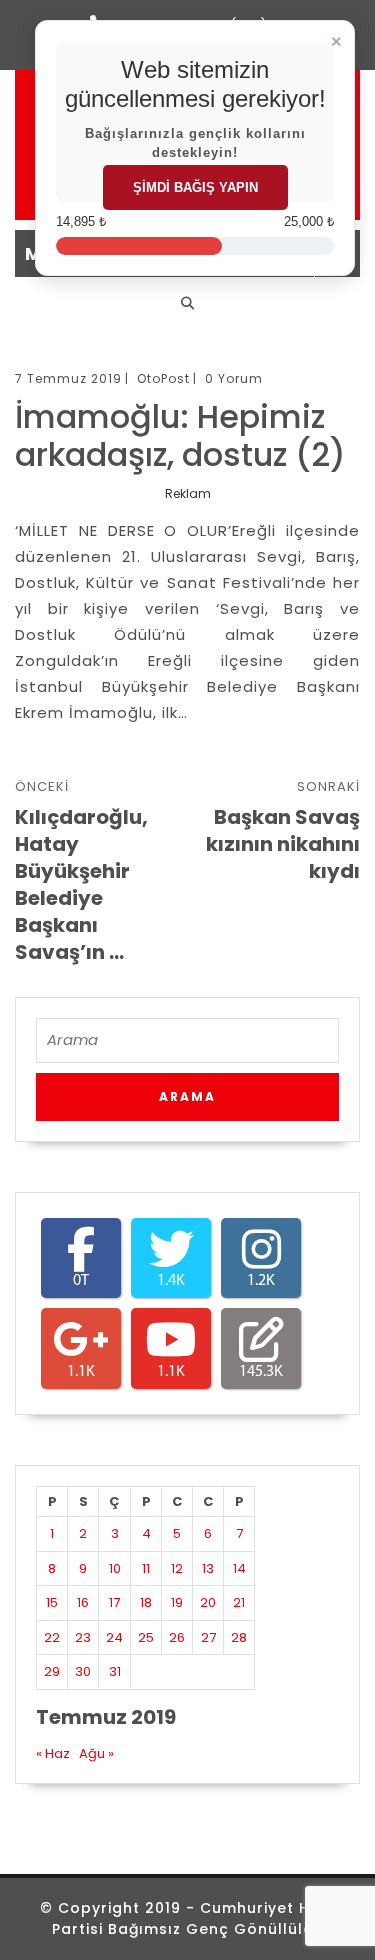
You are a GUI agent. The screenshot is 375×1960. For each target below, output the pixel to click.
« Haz (53, 1753)
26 (177, 1637)
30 (83, 1671)
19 (177, 1602)
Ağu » (96, 1753)
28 (239, 1637)
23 (83, 1637)
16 (83, 1602)
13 (208, 1568)
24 (114, 1637)
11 (146, 1568)
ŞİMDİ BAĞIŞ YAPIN (195, 187)
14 (239, 1568)
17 (114, 1602)
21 (239, 1602)
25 (146, 1637)
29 (52, 1671)
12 (177, 1568)
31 (115, 1671)
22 (52, 1637)
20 (208, 1602)
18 (146, 1602)
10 (115, 1568)
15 (52, 1602)
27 (208, 1637)
